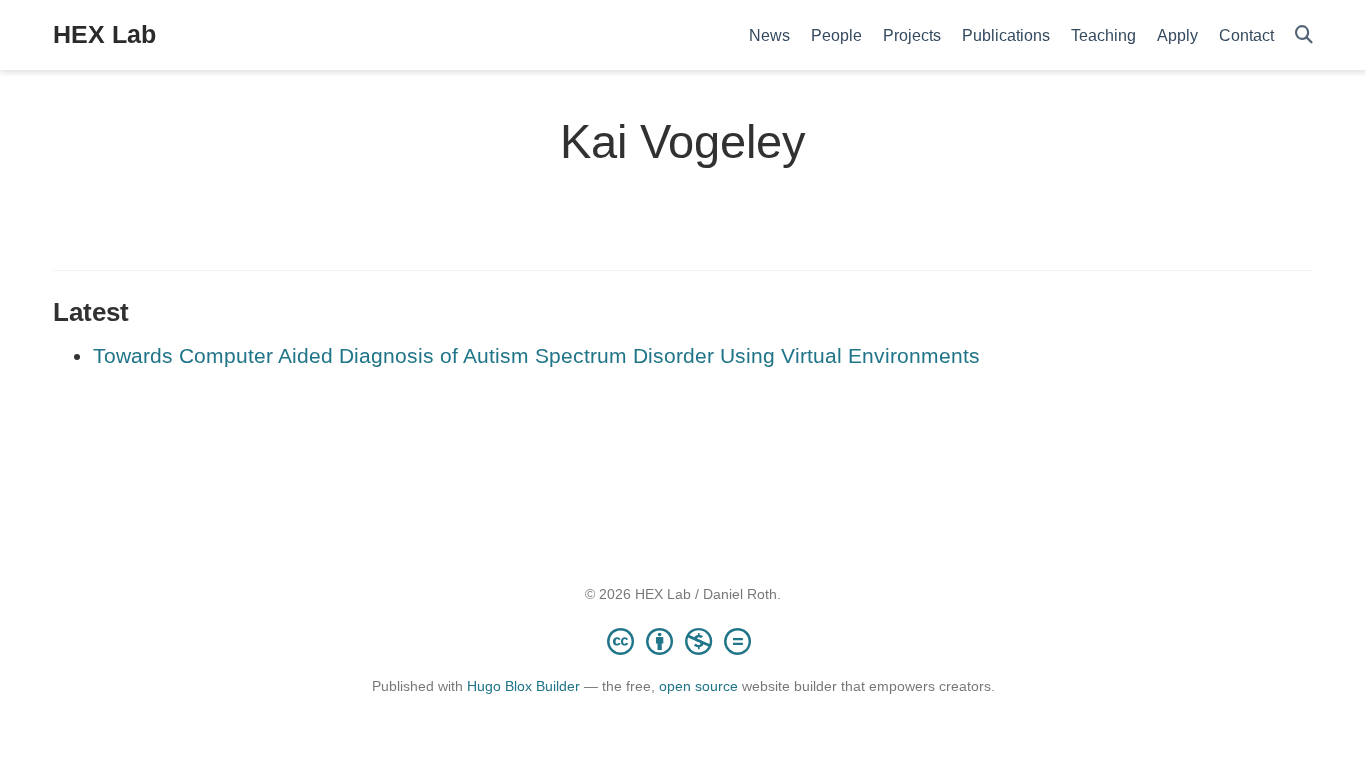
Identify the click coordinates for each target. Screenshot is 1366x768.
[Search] (1304, 35)
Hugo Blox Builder (523, 686)
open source (698, 686)
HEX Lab (104, 34)
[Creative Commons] (683, 641)
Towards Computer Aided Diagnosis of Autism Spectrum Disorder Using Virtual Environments (536, 355)
